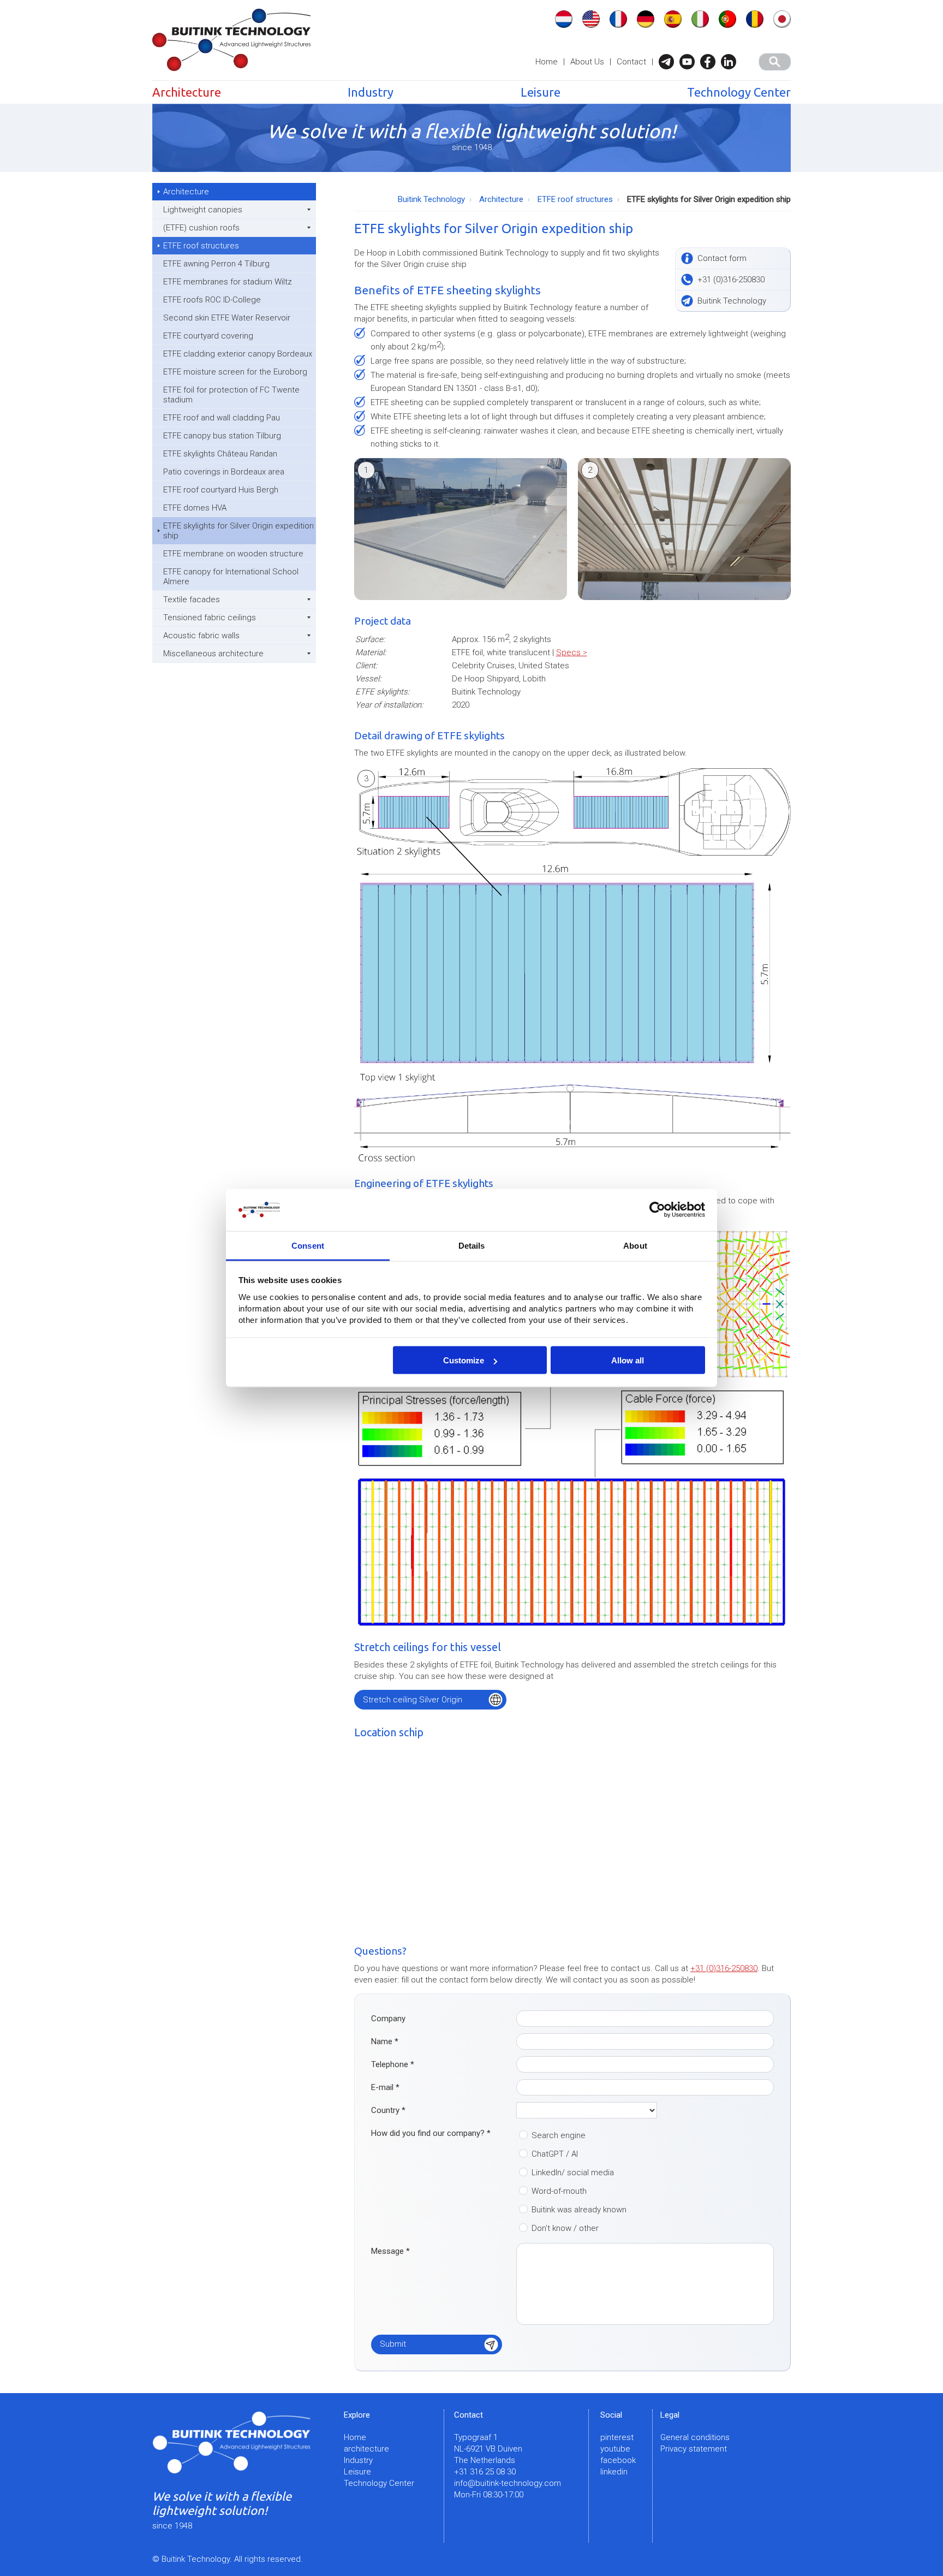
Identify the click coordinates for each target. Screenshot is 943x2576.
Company (388, 2019)
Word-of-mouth (559, 2191)
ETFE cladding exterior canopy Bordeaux (238, 354)
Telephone (393, 2064)
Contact (631, 62)
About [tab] (635, 1245)
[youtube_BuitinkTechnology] (690, 62)
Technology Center (739, 92)
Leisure (541, 92)
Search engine (559, 2135)
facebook (618, 2460)
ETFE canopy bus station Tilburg (222, 436)
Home (547, 62)
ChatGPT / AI (555, 2154)
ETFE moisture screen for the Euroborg (235, 372)
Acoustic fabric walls (201, 636)
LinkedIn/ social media (573, 2173)
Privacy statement (694, 2449)
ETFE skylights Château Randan (220, 454)
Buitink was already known (579, 2210)
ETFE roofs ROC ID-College (212, 300)
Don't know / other (565, 2228)
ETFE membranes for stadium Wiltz (228, 282)
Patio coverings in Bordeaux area (224, 472)
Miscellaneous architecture (213, 654)
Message (390, 2251)
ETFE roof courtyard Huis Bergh (221, 490)
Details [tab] (472, 1245)
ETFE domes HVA (195, 508)
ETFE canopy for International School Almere (231, 577)
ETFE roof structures (201, 246)
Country (388, 2110)
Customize (464, 1360)
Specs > (572, 652)
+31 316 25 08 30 (485, 2472)
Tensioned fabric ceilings (210, 618)
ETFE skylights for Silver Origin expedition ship (238, 531)
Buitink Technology (431, 199)
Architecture (187, 92)
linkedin (614, 2472)
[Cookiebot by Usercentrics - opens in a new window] (657, 1210)
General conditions (695, 2437)
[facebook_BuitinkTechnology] (711, 62)
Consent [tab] (308, 1245)
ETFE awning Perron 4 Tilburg (216, 264)
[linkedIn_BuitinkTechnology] (731, 62)
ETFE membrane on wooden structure (233, 554)
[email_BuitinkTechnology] (669, 62)
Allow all (628, 1360)
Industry (371, 92)
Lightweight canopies (203, 210)
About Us (587, 62)
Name (385, 2041)
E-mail (385, 2087)
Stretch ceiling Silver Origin (413, 1700)
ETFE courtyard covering (208, 336)
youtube (615, 2449)
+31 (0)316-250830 (724, 1968)
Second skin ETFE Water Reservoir (227, 318)
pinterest (617, 2437)
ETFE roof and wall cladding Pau (222, 418)
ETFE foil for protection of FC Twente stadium (231, 395)
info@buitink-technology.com (508, 2483)
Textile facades (192, 600)
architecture (366, 2449)
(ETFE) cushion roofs (201, 228)
